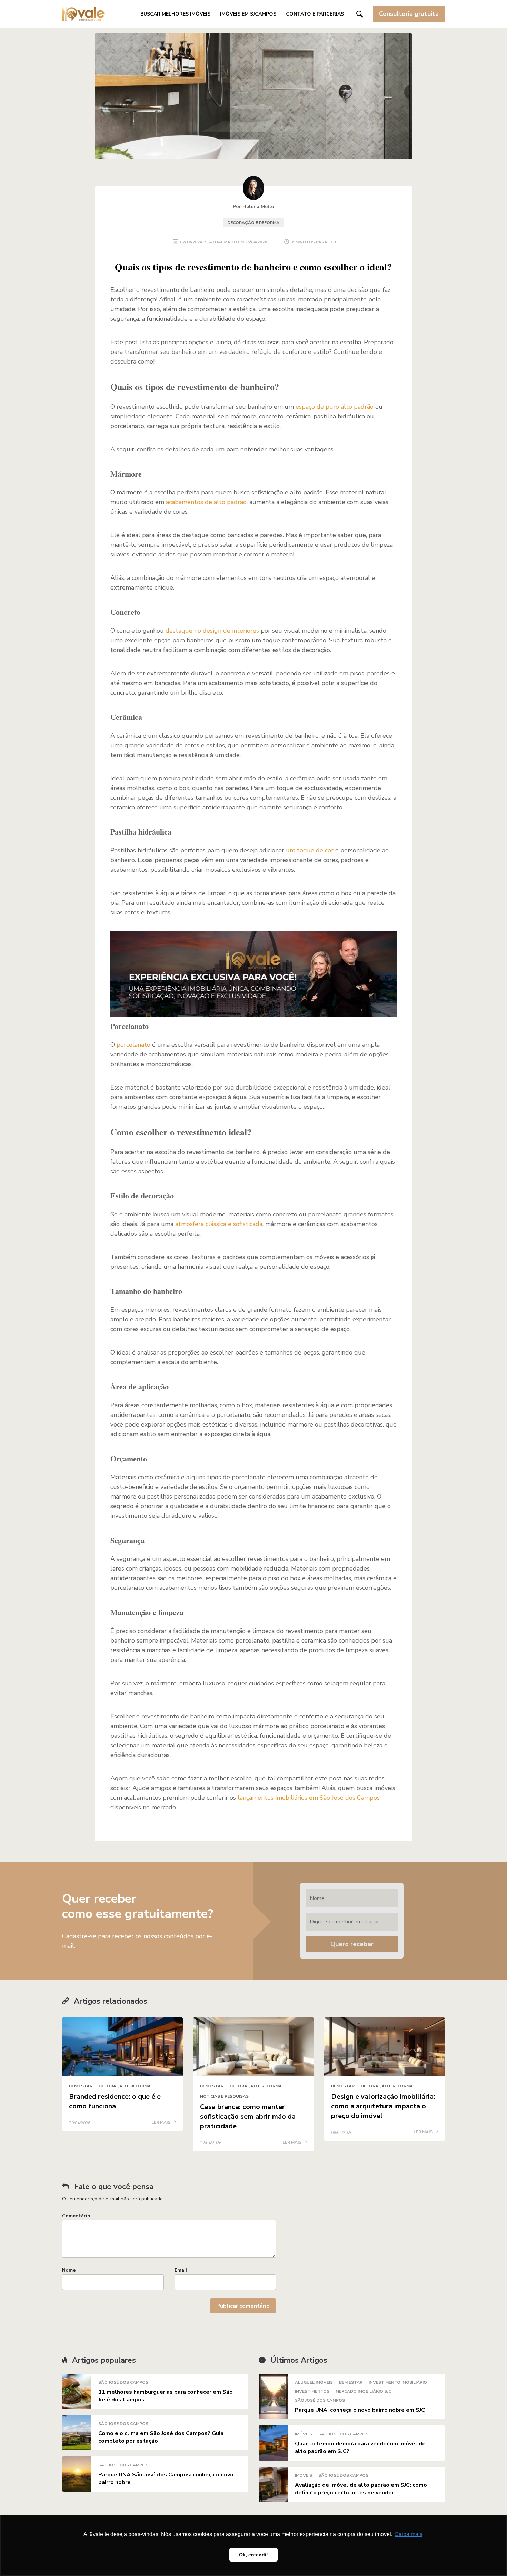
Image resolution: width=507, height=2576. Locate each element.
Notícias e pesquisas (224, 2096)
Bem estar (81, 2086)
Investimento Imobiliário (398, 2382)
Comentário (76, 2216)
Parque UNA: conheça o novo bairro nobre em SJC (360, 2410)
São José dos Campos (123, 2382)
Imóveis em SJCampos (248, 14)
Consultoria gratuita (409, 14)
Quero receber (352, 1944)
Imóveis (304, 2434)
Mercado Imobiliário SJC (363, 2391)
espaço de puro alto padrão (335, 407)
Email (181, 2270)
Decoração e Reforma (253, 223)
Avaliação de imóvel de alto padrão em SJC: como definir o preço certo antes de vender (361, 2489)
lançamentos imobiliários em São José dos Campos (309, 1798)
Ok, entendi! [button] (254, 2555)
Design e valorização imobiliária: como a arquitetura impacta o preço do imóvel (383, 2106)
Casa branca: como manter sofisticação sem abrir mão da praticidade (248, 2117)
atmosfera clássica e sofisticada (219, 1224)
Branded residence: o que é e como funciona (115, 2101)
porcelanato (133, 1045)
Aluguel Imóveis (314, 2382)
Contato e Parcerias (315, 14)
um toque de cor (310, 850)
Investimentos (312, 2391)
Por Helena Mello (254, 207)
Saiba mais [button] (409, 2534)
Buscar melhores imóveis (175, 14)
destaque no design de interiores (212, 631)
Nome (69, 2270)
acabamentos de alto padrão (206, 502)
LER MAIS (161, 2123)
